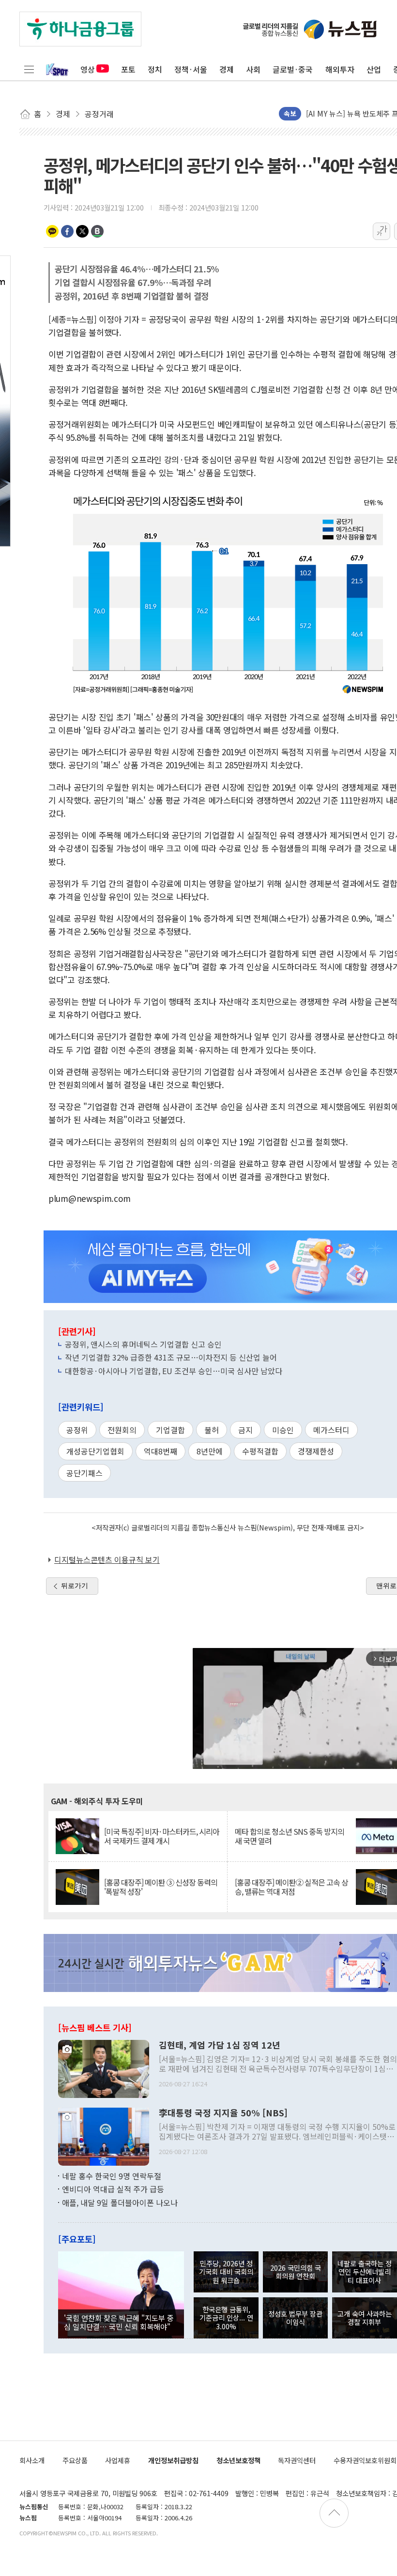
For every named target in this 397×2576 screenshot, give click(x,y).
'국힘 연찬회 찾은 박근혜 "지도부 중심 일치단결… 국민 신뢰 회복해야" (119, 2322)
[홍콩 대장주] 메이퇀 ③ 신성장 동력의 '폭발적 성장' (161, 1887)
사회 (253, 69)
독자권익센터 (297, 2460)
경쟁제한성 (316, 1451)
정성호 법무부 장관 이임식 (295, 2318)
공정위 (77, 1430)
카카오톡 (52, 231)
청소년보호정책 (238, 2460)
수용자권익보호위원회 (365, 2460)
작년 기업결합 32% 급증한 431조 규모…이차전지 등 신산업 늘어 (171, 1357)
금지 (245, 1430)
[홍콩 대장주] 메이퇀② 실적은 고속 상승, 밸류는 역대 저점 (291, 1887)
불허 (212, 1430)
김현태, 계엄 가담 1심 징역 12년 (220, 2045)
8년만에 (210, 1451)
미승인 (283, 1430)
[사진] (104, 2067)
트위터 (82, 231)
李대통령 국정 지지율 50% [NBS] (223, 2113)
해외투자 (340, 69)
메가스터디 (331, 1430)
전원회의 (122, 1430)
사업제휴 (118, 2460)
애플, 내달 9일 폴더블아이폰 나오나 (120, 2202)
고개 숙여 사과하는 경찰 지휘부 (365, 2318)
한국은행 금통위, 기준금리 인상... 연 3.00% (226, 2318)
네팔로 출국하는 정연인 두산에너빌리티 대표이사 (365, 2272)
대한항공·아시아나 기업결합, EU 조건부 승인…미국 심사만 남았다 (174, 1371)
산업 (374, 69)
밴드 (97, 231)
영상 (88, 69)
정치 (155, 69)
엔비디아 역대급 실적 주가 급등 (113, 2189)
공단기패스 (84, 1473)
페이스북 (67, 231)
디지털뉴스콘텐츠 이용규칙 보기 (107, 1559)
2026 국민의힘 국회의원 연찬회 (296, 2272)
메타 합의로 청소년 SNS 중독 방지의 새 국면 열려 (290, 1836)
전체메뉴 (29, 69)
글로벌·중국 (293, 69)
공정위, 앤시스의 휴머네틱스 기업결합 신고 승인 (143, 1344)
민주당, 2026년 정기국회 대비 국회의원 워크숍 (226, 2272)
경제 (227, 69)
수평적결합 (260, 1451)
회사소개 (32, 2460)
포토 (128, 69)
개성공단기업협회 (95, 1451)
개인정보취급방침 (173, 2460)
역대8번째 (160, 1451)
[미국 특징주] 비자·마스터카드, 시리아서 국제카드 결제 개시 (162, 1836)
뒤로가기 (75, 1586)
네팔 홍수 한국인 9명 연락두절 (112, 2176)
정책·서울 (191, 69)
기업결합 (170, 1430)
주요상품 (75, 2460)
